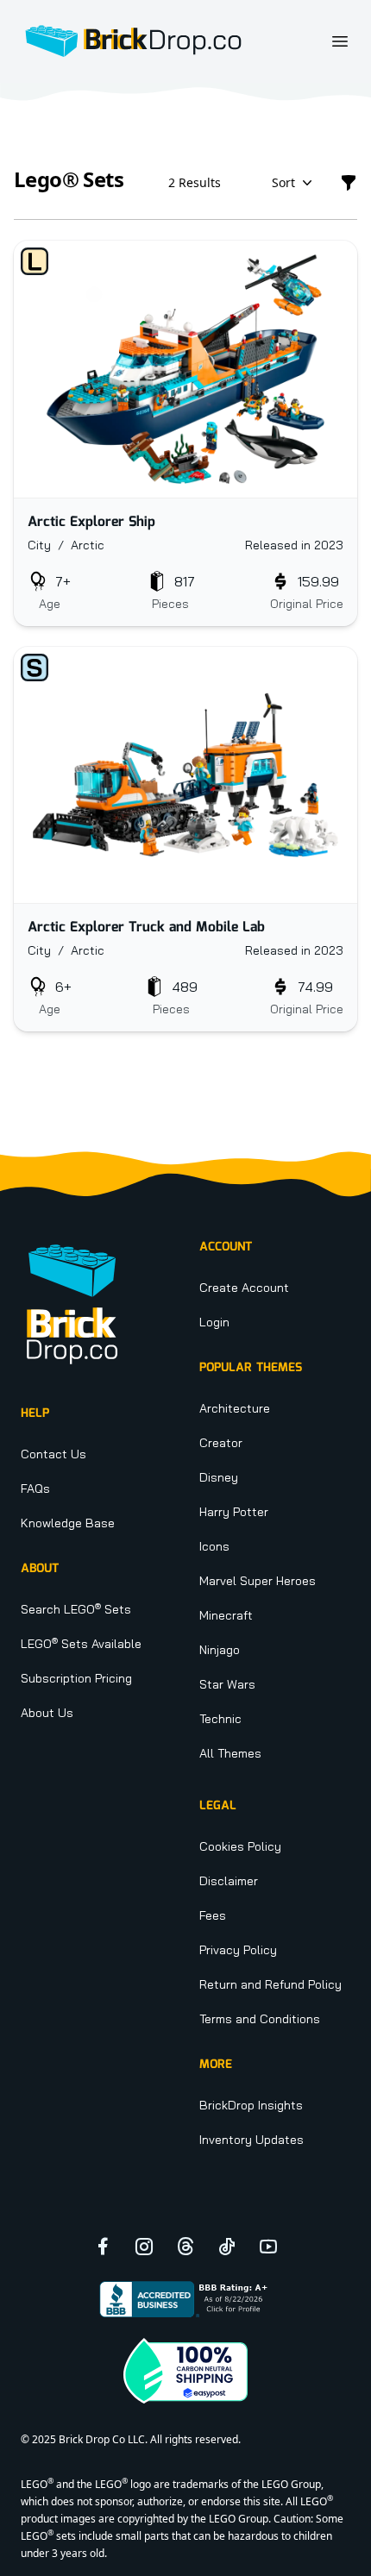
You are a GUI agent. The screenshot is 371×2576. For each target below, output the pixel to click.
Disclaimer (229, 1881)
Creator (221, 1443)
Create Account (244, 1288)
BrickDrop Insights (251, 2105)
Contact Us (53, 1454)
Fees (213, 1915)
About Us (47, 1713)
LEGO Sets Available (81, 1644)
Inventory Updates (252, 2140)
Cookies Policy (240, 1846)
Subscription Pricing (76, 1678)
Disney (219, 1477)
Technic (220, 1719)
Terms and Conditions (260, 2019)
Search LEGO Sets (76, 1609)
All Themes (230, 1753)
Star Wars (227, 1684)
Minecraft (226, 1615)
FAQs (35, 1489)
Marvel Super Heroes (258, 1581)
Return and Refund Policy (270, 1984)
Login (214, 1322)
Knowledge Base (68, 1523)
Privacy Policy (238, 1950)
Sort (283, 182)
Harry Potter (234, 1512)
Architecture (235, 1408)
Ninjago (220, 1650)
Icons (214, 1546)
